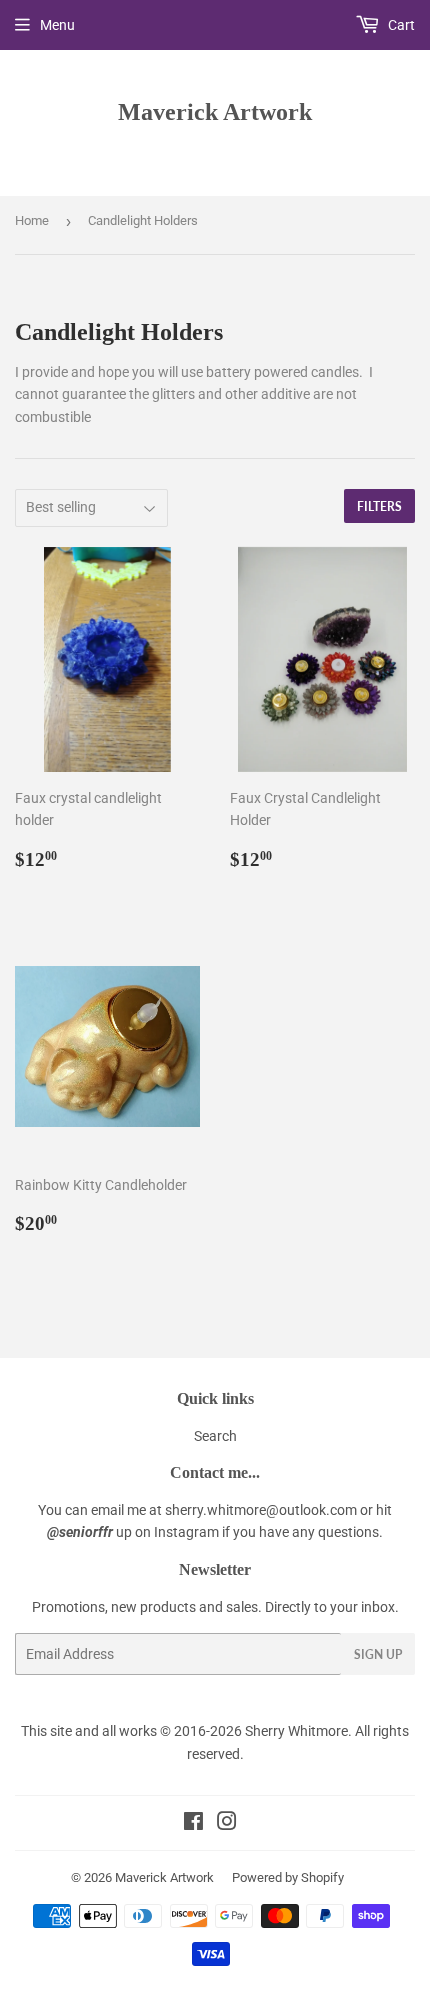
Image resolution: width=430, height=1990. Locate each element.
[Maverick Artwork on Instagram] (227, 1824)
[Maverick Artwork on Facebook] (193, 1824)
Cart (400, 25)
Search (215, 1436)
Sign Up (378, 1654)
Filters (379, 506)
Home (32, 220)
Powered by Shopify (288, 1877)
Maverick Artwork (215, 111)
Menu (57, 25)
